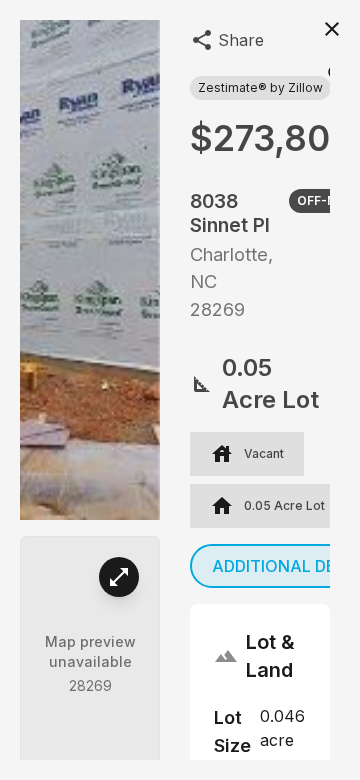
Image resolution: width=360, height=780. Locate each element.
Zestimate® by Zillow (260, 87)
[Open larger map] (119, 577)
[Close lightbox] (332, 28)
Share (241, 40)
